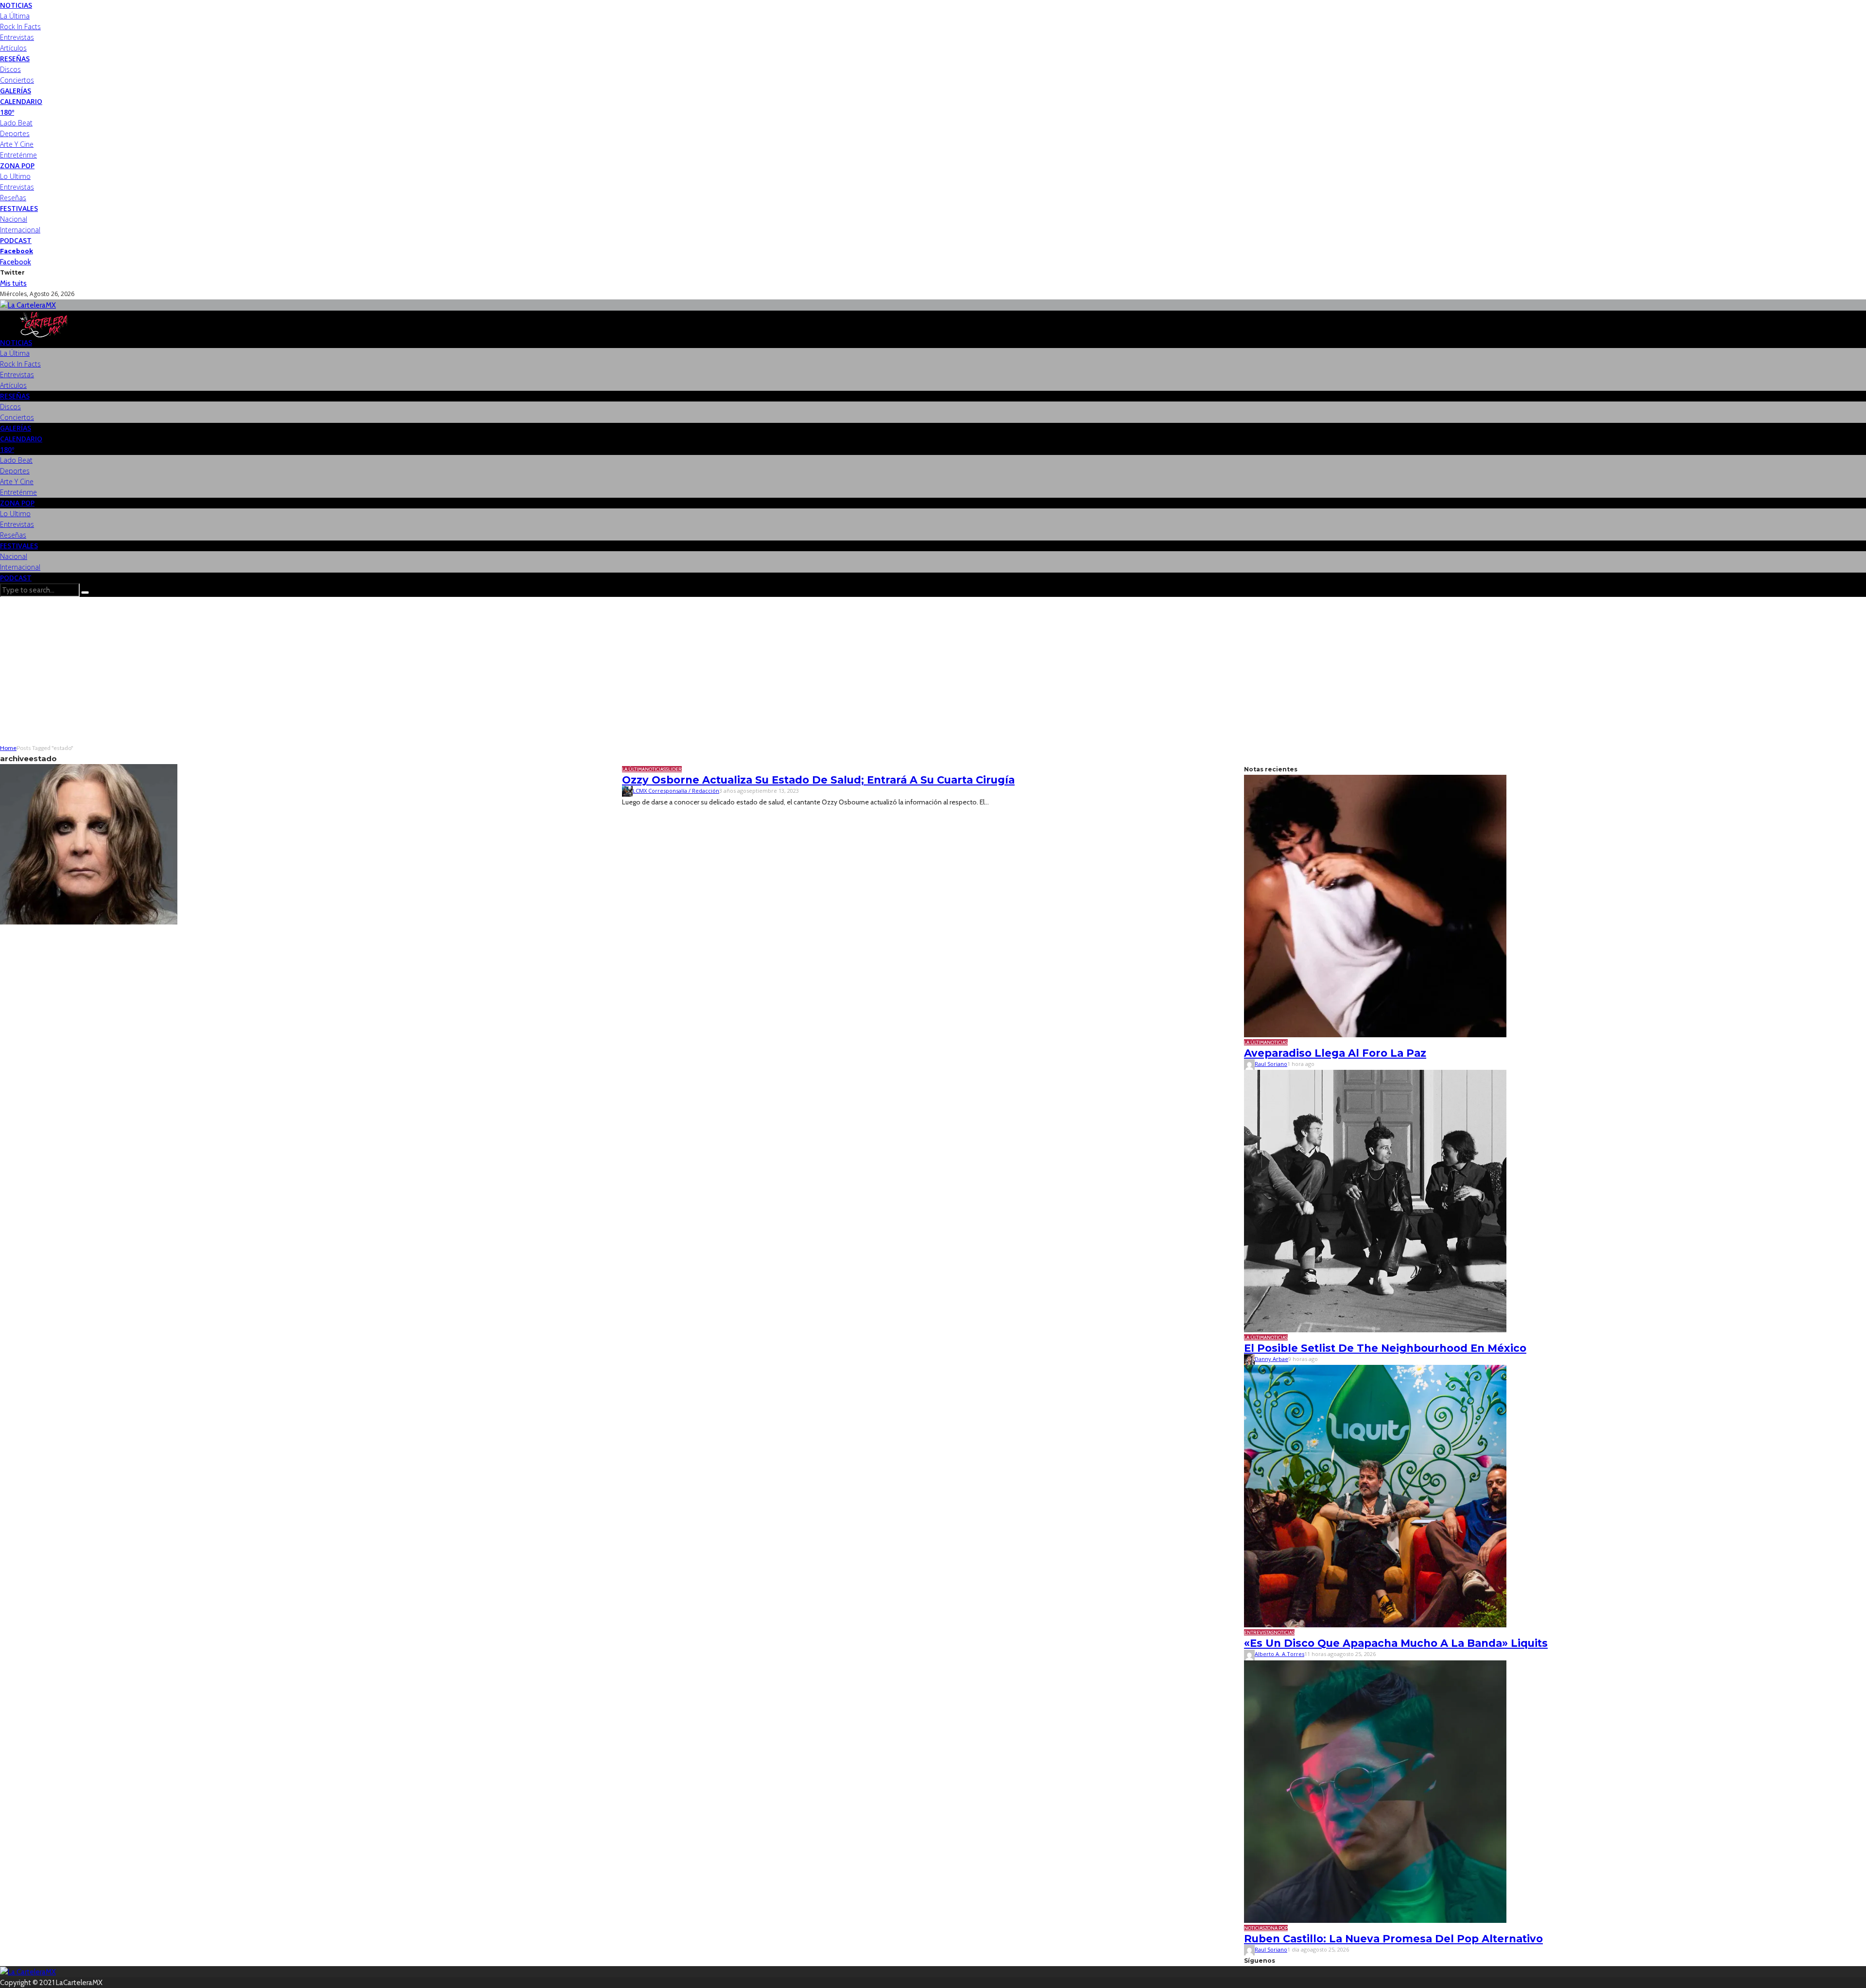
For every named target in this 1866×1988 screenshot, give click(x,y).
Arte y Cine (17, 144)
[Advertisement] (933, 670)
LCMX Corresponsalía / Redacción (676, 791)
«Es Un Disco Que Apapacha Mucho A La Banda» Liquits (1396, 1643)
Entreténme (18, 155)
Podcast (16, 240)
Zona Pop (17, 166)
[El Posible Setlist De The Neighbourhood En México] (1375, 1201)
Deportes (15, 133)
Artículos (13, 48)
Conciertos (17, 80)
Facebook (17, 251)
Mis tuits (13, 283)
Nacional (14, 219)
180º (7, 112)
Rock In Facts (20, 26)
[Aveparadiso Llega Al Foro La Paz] (1375, 906)
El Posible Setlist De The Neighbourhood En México (1385, 1348)
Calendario (21, 101)
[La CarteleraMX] (28, 305)
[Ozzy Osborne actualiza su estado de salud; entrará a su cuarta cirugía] (89, 844)
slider (674, 769)
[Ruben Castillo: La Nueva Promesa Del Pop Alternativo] (1375, 1791)
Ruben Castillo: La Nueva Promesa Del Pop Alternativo (1393, 1939)
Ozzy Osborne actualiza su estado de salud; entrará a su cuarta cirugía (818, 780)
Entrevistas (17, 37)
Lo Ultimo (15, 176)
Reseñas (15, 59)
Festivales (19, 208)
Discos (10, 69)
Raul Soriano (1271, 1064)
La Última (15, 16)
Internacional (20, 230)
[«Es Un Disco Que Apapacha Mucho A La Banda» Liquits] (1375, 1496)
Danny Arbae (1271, 1359)
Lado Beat (16, 123)
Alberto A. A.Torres (1279, 1654)
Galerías (16, 91)
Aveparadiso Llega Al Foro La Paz (1335, 1053)
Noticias (16, 5)
